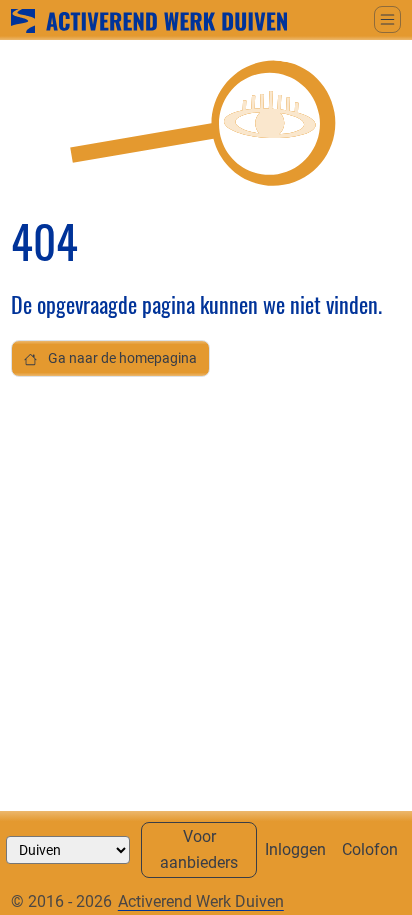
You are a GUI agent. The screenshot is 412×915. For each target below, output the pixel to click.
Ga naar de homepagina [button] (121, 358)
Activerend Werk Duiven (201, 901)
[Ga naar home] (149, 19)
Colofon (370, 849)
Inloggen (295, 849)
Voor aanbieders (199, 849)
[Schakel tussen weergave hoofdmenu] (387, 19)
